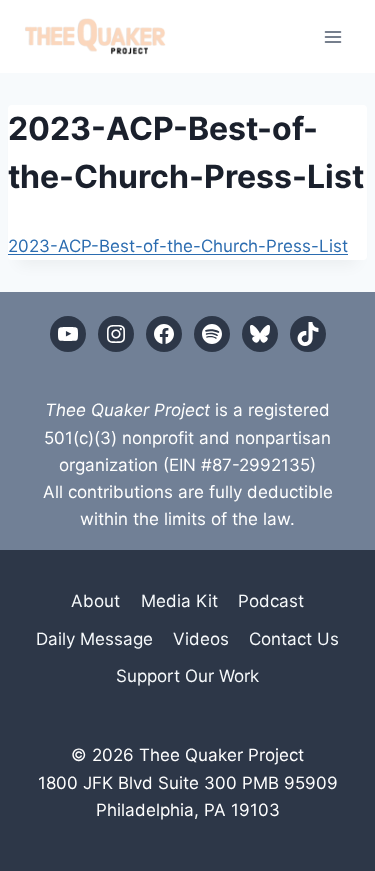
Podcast (271, 601)
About (95, 601)
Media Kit (179, 601)
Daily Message (94, 639)
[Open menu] (332, 36)
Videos (201, 639)
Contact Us (294, 639)
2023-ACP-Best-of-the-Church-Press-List (178, 246)
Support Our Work (187, 676)
